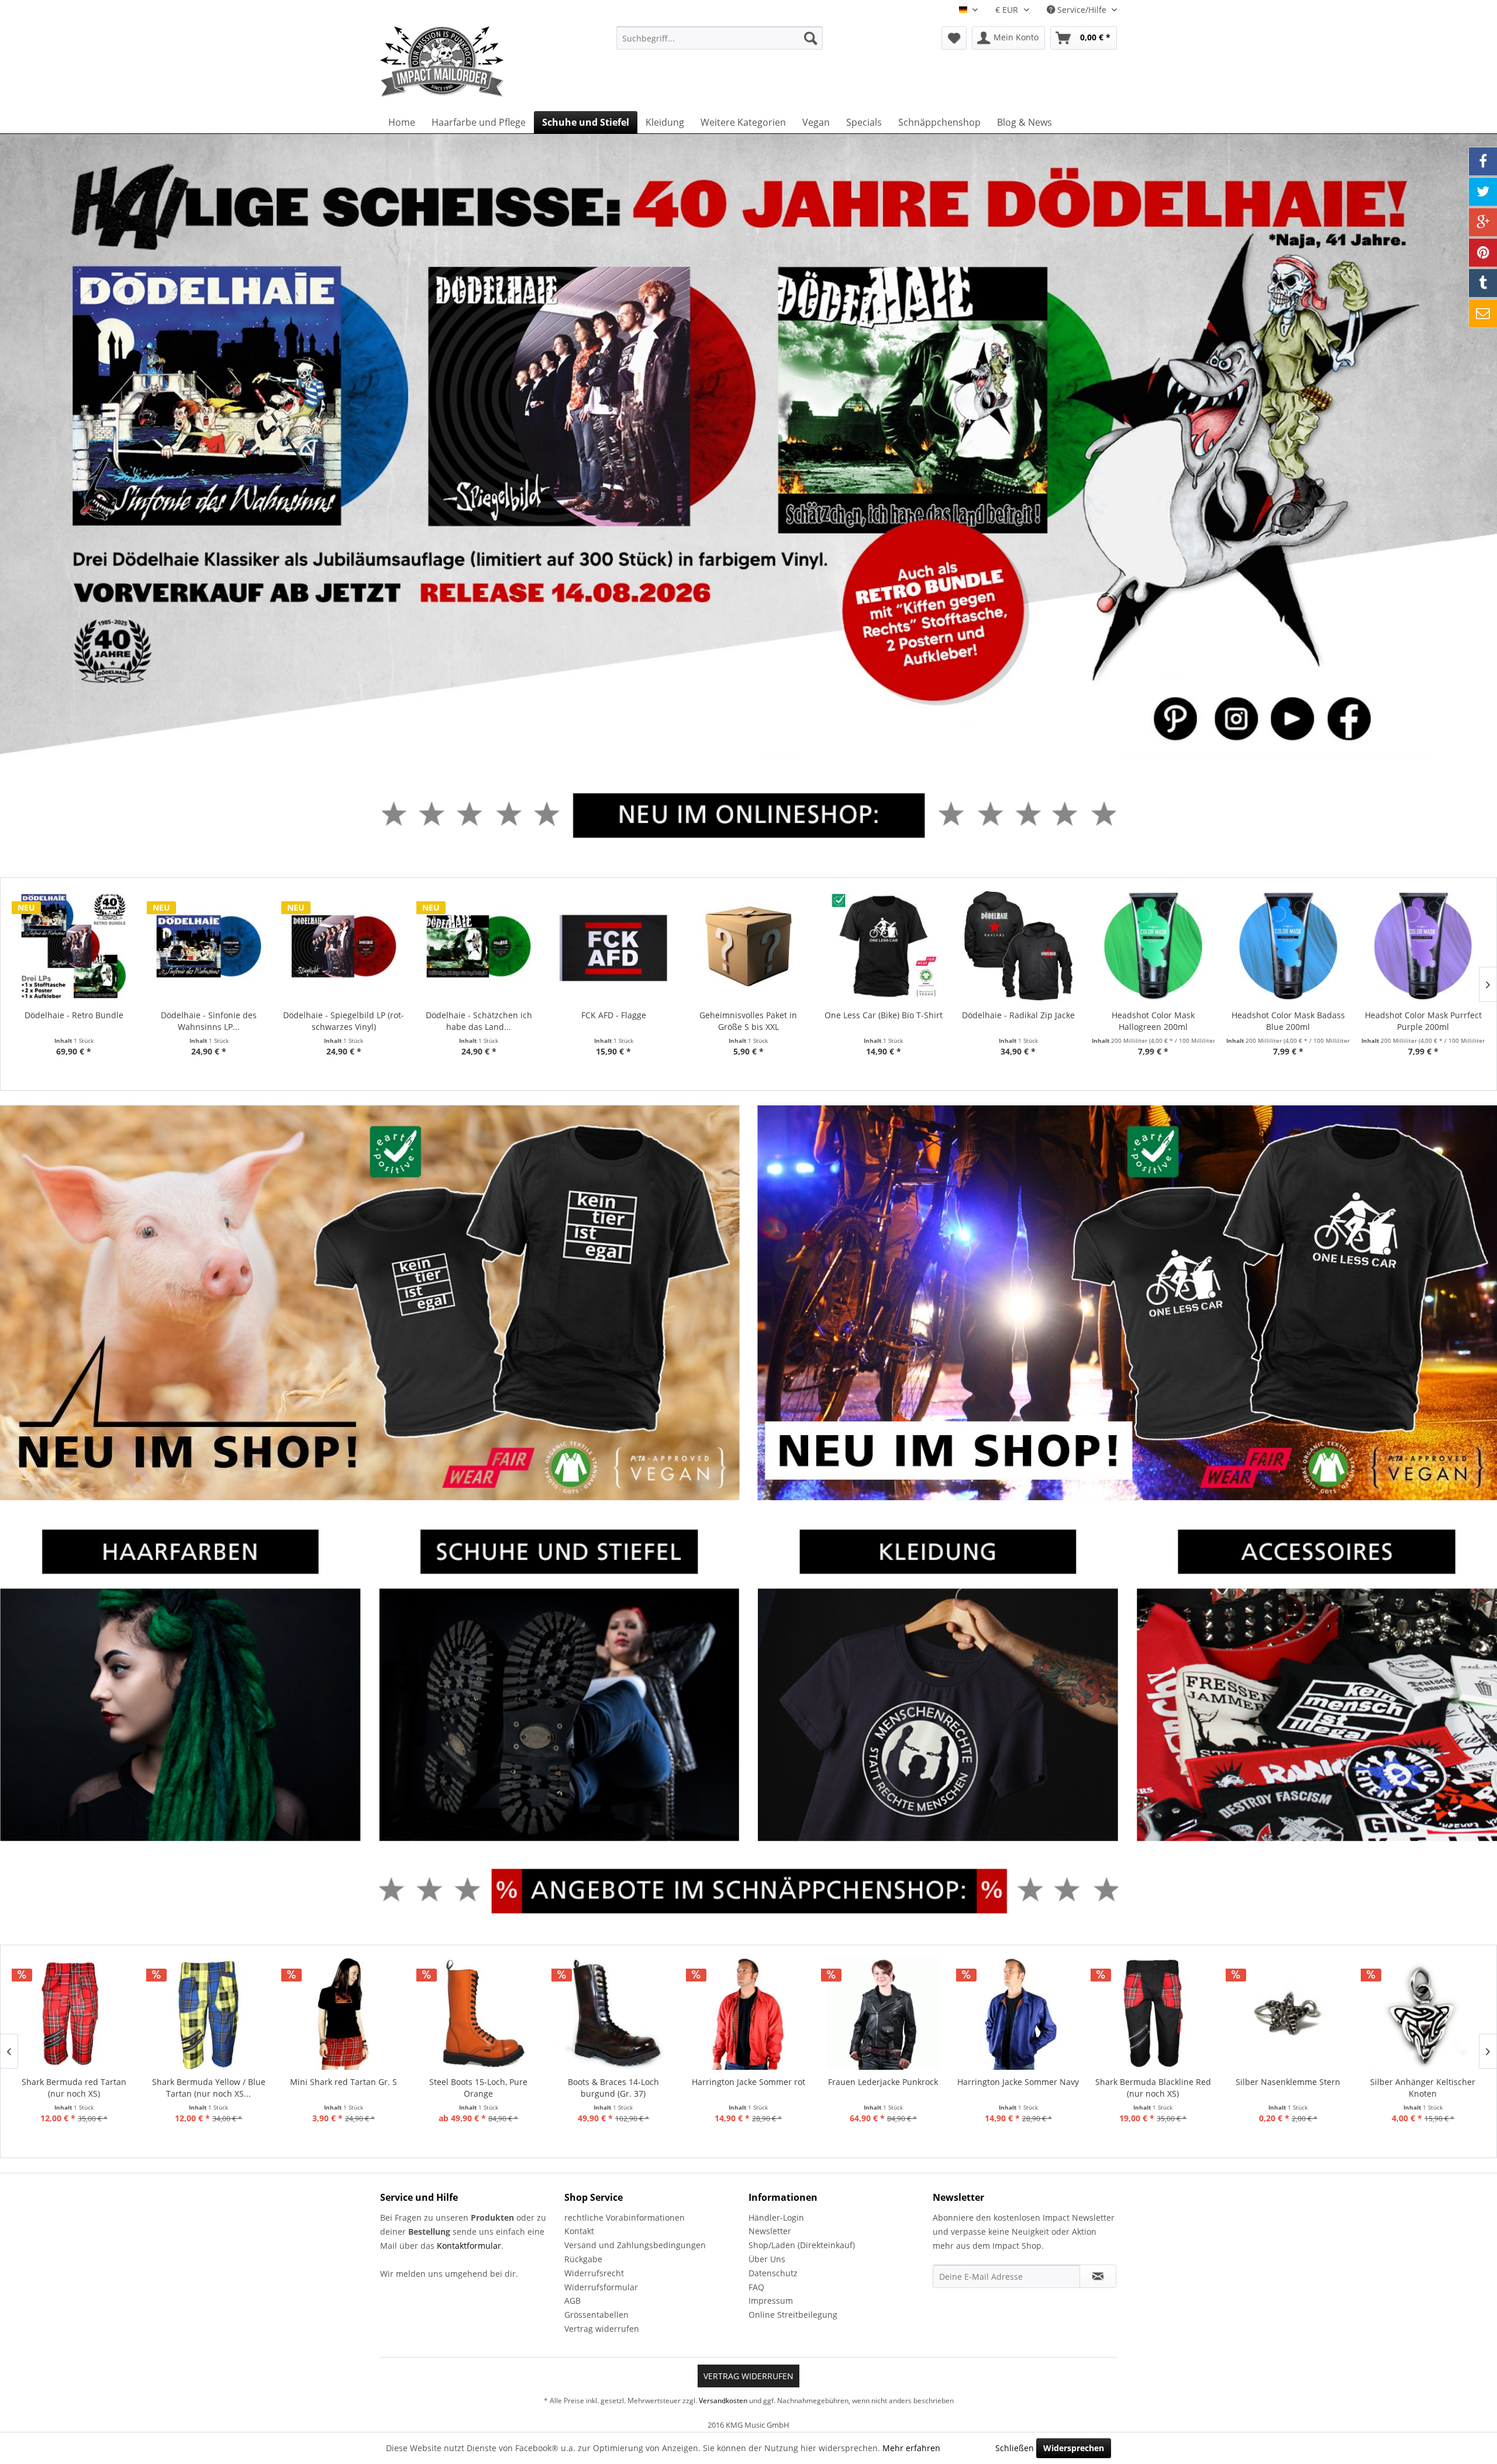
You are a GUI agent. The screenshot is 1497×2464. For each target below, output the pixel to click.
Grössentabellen (596, 2315)
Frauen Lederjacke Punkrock (748, 2082)
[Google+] (1483, 222)
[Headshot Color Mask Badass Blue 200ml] (1288, 946)
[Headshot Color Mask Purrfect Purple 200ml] (1423, 946)
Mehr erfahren (911, 2448)
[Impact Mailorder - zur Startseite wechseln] (471, 61)
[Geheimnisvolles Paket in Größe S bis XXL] (749, 946)
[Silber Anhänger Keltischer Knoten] (1288, 2014)
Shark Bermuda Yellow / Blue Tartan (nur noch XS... (74, 2088)
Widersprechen (1074, 2448)
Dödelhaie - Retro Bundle (74, 1015)
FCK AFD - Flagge (614, 1015)
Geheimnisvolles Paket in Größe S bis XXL (748, 1021)
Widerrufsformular (601, 2287)
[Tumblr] (1483, 283)
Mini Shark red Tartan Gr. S (208, 2082)
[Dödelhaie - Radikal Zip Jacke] (1018, 946)
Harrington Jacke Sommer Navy (883, 2082)
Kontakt (579, 2231)
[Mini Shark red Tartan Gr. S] (208, 2014)
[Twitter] (1483, 192)
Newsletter (770, 2231)
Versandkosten (723, 2401)
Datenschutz (773, 2273)
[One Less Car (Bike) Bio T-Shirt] (883, 946)
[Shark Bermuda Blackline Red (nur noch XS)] (1018, 2014)
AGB (572, 2301)
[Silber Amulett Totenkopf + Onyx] (1423, 2014)
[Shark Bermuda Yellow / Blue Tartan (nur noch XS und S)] (73, 2014)
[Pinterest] (1483, 253)
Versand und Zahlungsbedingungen (635, 2245)
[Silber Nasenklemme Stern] (1153, 2014)
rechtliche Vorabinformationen (625, 2217)
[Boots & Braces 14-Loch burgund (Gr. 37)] (479, 2014)
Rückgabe (583, 2259)
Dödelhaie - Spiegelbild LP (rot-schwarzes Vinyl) (344, 1021)
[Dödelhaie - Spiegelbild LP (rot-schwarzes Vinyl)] (344, 946)
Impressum (771, 2301)
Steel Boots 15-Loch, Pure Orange (343, 2088)
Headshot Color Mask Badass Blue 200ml (1288, 1021)
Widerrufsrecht (594, 2273)
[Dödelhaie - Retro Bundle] (74, 946)
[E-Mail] (1483, 313)
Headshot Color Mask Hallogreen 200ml (1153, 1021)
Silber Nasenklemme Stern (1153, 2082)
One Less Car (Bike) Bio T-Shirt (884, 1015)
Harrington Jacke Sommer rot (613, 2082)
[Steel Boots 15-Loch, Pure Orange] (344, 2014)
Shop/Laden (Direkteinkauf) (802, 2245)
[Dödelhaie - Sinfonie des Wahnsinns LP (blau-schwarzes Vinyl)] (209, 946)
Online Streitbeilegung (793, 2315)
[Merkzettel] (954, 38)
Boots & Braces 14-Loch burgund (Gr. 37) (478, 2088)
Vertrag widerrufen (602, 2329)
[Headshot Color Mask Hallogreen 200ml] (1153, 946)
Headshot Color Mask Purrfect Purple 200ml (1423, 1021)
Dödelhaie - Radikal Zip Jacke (1018, 1015)
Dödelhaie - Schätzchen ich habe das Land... (479, 1021)
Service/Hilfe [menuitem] (1082, 10)
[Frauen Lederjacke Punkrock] (748, 2014)
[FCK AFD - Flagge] (614, 946)
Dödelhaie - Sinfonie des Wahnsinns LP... (209, 1021)
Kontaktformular (469, 2246)
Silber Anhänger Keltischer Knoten (1288, 2088)
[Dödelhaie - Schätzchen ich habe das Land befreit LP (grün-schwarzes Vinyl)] (479, 946)
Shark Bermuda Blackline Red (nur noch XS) (1018, 2088)
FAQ (756, 2287)
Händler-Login (776, 2217)
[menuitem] (720, 38)
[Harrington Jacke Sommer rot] (613, 2014)
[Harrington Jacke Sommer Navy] (883, 2014)
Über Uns (767, 2259)
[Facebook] (1483, 161)
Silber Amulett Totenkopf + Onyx (1422, 2088)
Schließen (1015, 2448)
